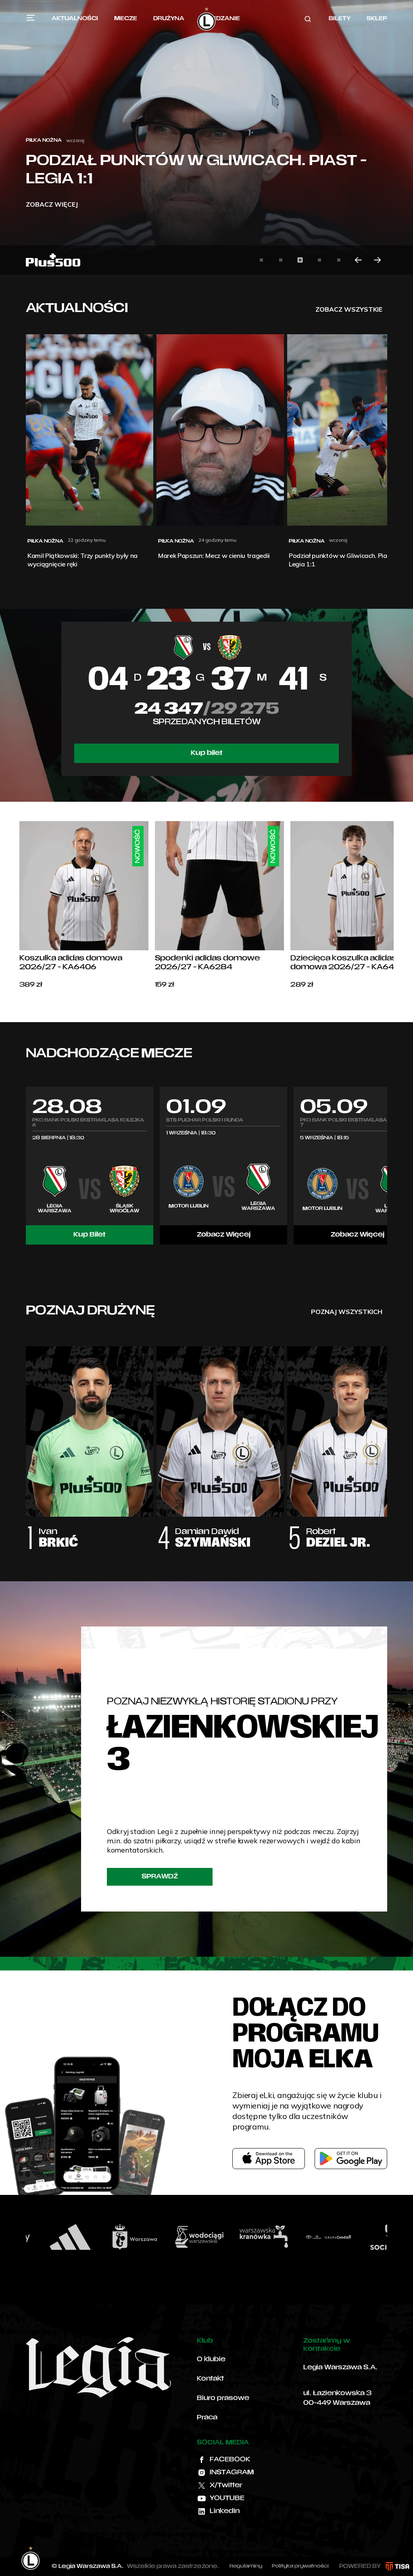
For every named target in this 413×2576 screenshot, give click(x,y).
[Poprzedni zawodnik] (26, 1440)
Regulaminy (246, 2566)
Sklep (377, 19)
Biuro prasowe (223, 2398)
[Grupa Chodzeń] (254, 2237)
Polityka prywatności (300, 2566)
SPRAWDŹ (160, 1877)
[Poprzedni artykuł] (358, 260)
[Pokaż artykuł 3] (300, 260)
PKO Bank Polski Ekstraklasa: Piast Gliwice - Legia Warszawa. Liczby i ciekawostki (187, 162)
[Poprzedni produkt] (19, 905)
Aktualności (75, 19)
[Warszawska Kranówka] (190, 2237)
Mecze (126, 19)
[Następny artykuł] (378, 260)
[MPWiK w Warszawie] (125, 2237)
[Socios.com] (319, 2237)
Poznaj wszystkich (347, 1312)
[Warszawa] (61, 2237)
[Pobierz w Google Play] (351, 2159)
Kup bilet (207, 753)
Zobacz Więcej (224, 1235)
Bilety (340, 19)
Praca (207, 2418)
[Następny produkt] (394, 905)
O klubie (211, 2360)
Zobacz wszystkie (349, 309)
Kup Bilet (90, 1235)
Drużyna (169, 19)
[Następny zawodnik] (387, 1440)
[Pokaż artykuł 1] (261, 260)
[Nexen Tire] (384, 2237)
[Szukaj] (308, 19)
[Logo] (206, 19)
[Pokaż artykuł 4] (319, 260)
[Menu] (31, 18)
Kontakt (210, 2379)
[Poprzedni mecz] (26, 1165)
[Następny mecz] (387, 1165)
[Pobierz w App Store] (269, 2159)
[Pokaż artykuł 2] (281, 260)
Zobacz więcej (52, 204)
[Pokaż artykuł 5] (339, 260)
